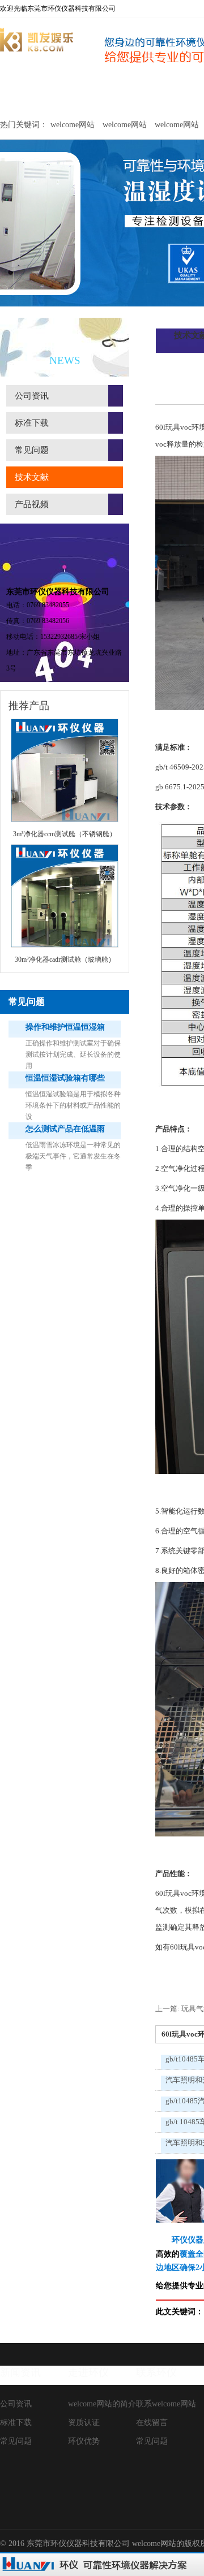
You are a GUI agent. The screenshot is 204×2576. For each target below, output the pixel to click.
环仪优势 (84, 2441)
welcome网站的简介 (102, 2404)
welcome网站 (29, 95)
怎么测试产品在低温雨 (65, 1129)
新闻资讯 (20, 2372)
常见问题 (32, 450)
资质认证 (84, 2422)
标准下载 (32, 423)
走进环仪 (88, 2372)
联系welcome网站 (166, 2404)
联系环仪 (156, 2372)
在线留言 (152, 2422)
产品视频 (32, 504)
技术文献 (32, 477)
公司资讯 (32, 396)
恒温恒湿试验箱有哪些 (65, 1078)
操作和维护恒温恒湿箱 (65, 1027)
